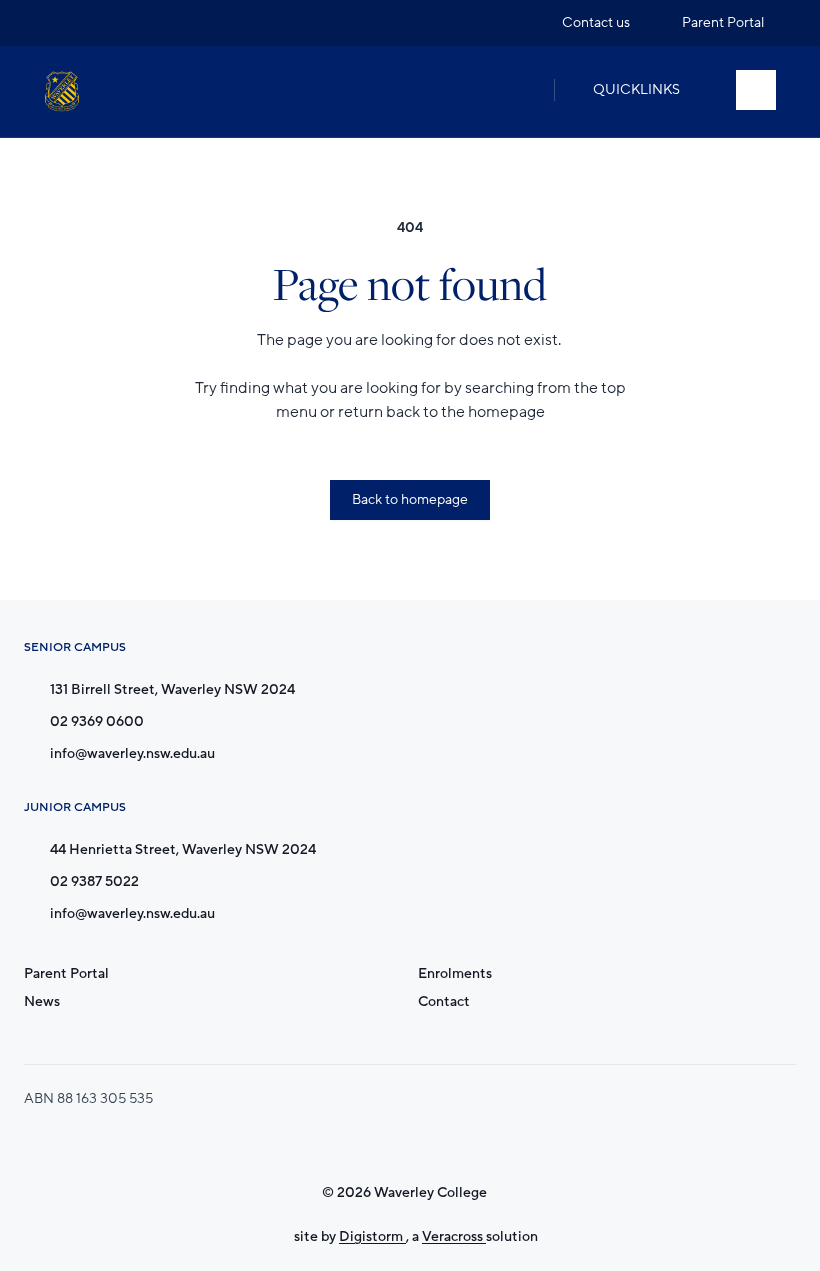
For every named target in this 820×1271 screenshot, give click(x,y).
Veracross (454, 1236)
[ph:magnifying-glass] (518, 90)
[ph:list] (756, 90)
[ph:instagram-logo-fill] (59, 23)
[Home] (62, 91)
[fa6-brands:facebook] (97, 23)
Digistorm (372, 1236)
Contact (444, 1001)
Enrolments (455, 973)
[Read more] (59, 23)
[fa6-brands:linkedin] (135, 23)
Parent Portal (66, 973)
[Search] (518, 90)
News (42, 1001)
